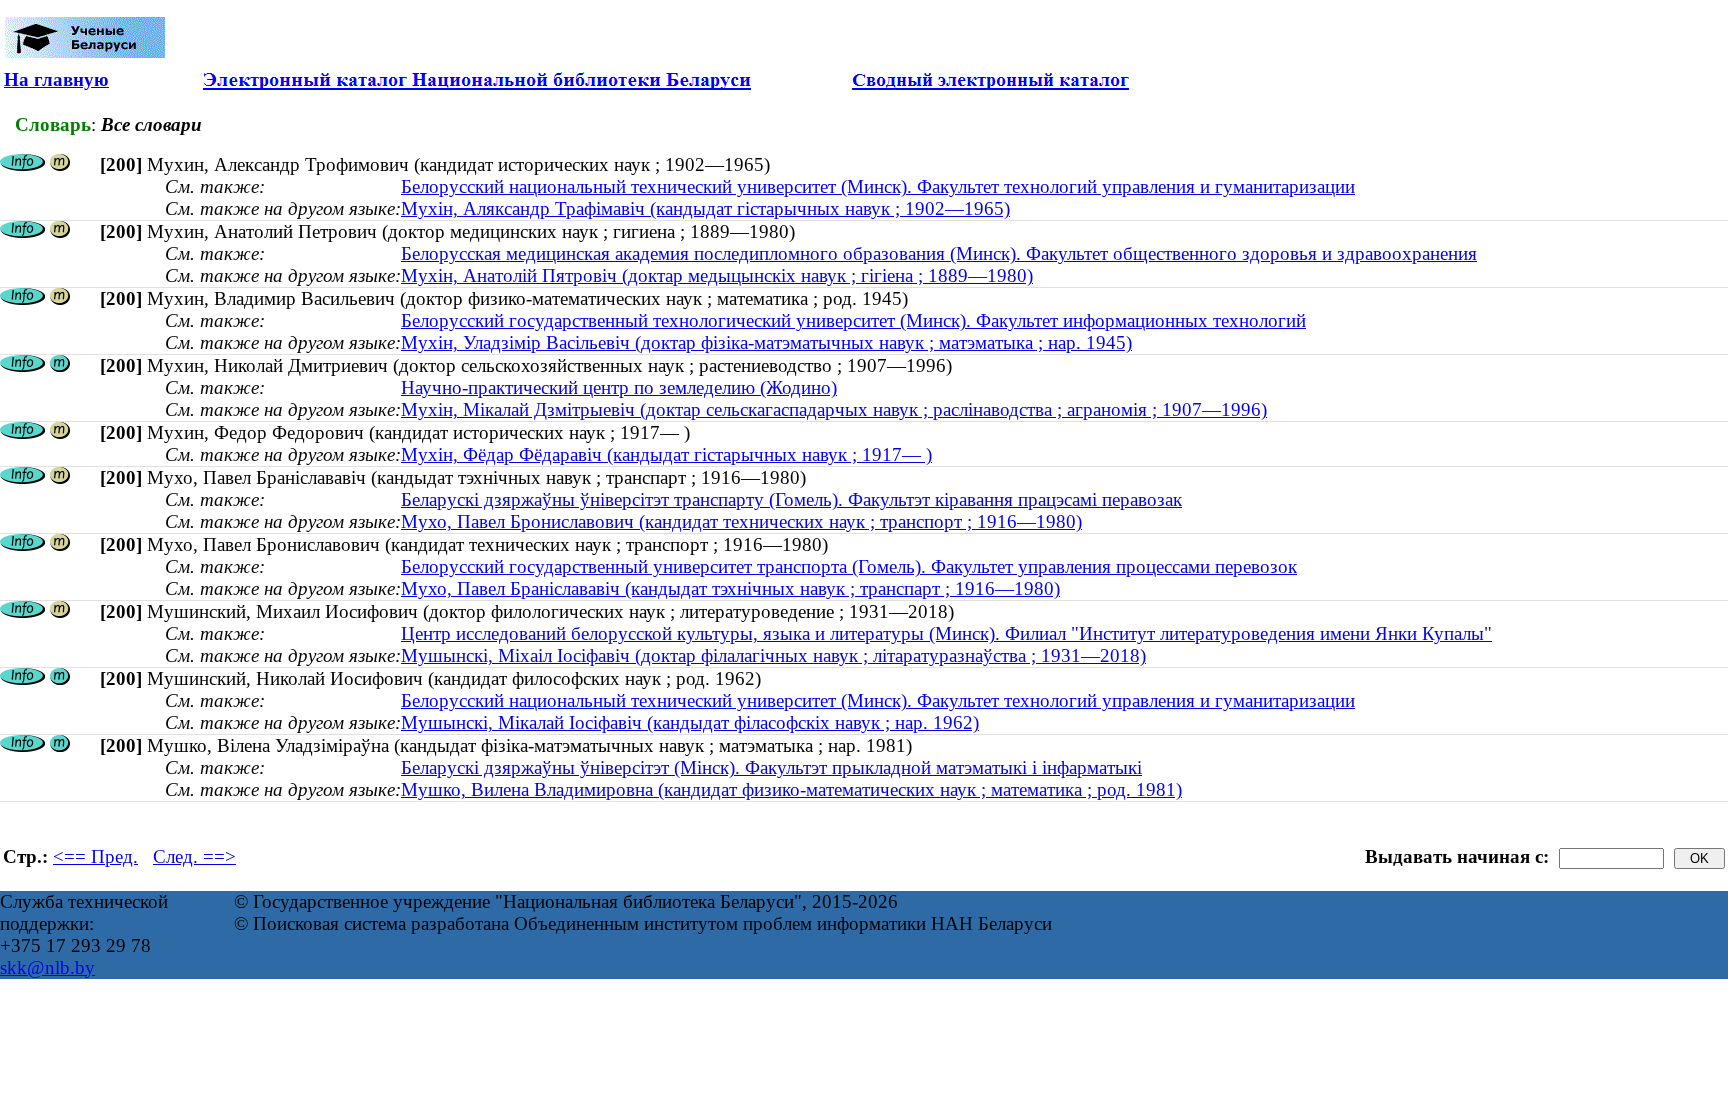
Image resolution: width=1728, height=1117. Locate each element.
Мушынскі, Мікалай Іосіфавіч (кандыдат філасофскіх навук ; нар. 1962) (690, 722)
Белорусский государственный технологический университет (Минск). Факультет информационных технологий (853, 320)
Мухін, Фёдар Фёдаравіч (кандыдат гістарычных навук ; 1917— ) (666, 454)
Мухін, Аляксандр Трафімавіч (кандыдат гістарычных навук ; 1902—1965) (705, 208)
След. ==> (194, 856)
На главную (56, 79)
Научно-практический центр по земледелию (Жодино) (619, 387)
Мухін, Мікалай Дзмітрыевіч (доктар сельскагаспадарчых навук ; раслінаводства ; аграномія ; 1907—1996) (834, 409)
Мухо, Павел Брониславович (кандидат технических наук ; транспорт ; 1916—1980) (741, 521)
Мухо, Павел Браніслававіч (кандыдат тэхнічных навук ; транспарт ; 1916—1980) (730, 588)
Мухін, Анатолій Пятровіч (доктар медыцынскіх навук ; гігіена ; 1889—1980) (717, 275)
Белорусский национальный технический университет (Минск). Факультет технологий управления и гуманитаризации (878, 186)
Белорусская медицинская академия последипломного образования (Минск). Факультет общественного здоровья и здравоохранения (939, 253)
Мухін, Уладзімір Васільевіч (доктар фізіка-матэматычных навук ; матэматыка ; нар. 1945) (766, 342)
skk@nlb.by (47, 967)
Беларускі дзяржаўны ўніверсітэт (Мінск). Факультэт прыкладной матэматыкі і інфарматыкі (771, 767)
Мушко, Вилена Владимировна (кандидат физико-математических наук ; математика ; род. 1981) (791, 789)
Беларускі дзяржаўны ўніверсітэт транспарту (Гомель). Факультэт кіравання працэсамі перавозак (791, 499)
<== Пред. (95, 856)
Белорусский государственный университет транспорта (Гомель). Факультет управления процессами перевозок (849, 566)
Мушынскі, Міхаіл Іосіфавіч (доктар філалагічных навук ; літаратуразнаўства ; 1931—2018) (773, 655)
